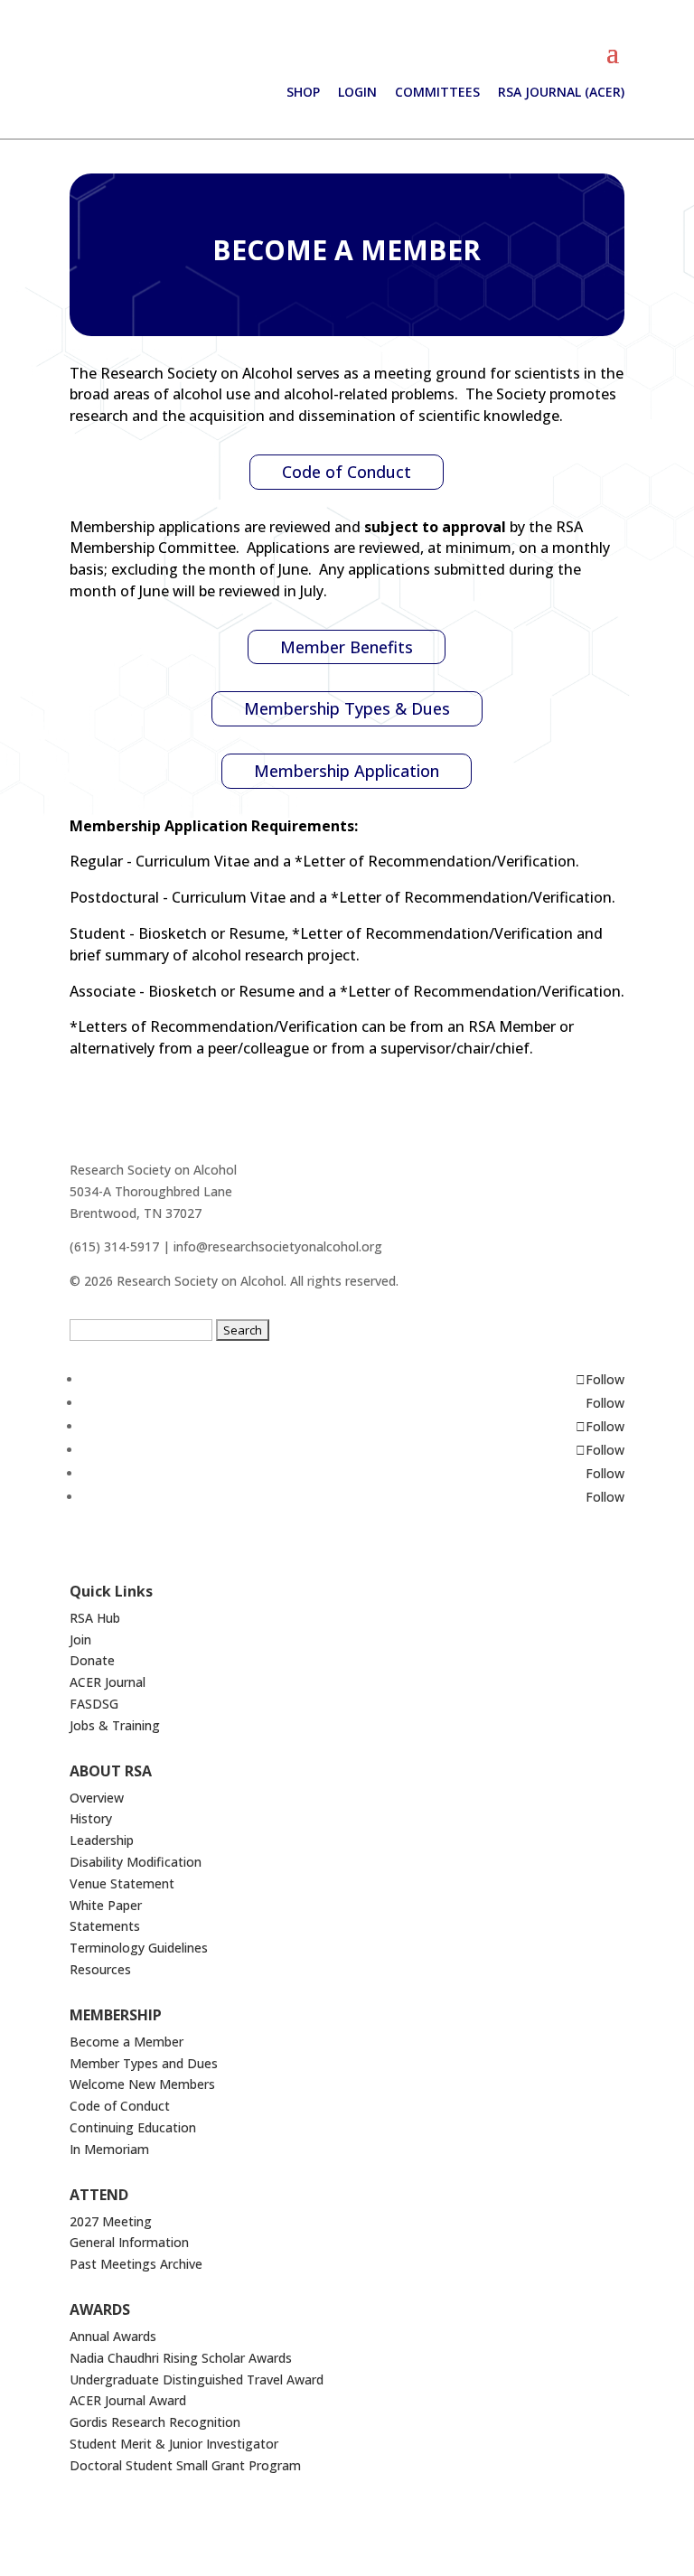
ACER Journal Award (128, 2400)
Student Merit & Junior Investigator (174, 2444)
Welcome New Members (142, 2084)
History (91, 1818)
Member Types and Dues (144, 2063)
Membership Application (347, 771)
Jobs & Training (115, 1725)
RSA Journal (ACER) (561, 92)
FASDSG (94, 1704)
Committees (437, 92)
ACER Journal (108, 1682)
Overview (97, 1798)
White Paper (106, 1905)
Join (80, 1639)
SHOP (303, 92)
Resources (100, 1969)
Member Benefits (347, 647)
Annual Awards (113, 2336)
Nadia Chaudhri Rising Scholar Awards (181, 2358)
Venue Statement (122, 1883)
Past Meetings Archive (136, 2264)
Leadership (102, 1840)
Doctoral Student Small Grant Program (185, 2465)
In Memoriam (109, 2149)
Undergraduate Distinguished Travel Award (197, 2379)
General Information (129, 2242)
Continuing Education (133, 2127)
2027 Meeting (111, 2221)
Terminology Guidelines (139, 1948)
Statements (105, 1926)
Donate (92, 1660)
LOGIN (357, 92)
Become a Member (127, 2042)
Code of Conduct (347, 472)
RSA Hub (95, 1618)
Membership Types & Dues (347, 708)
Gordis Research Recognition (155, 2422)
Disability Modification (136, 1862)
